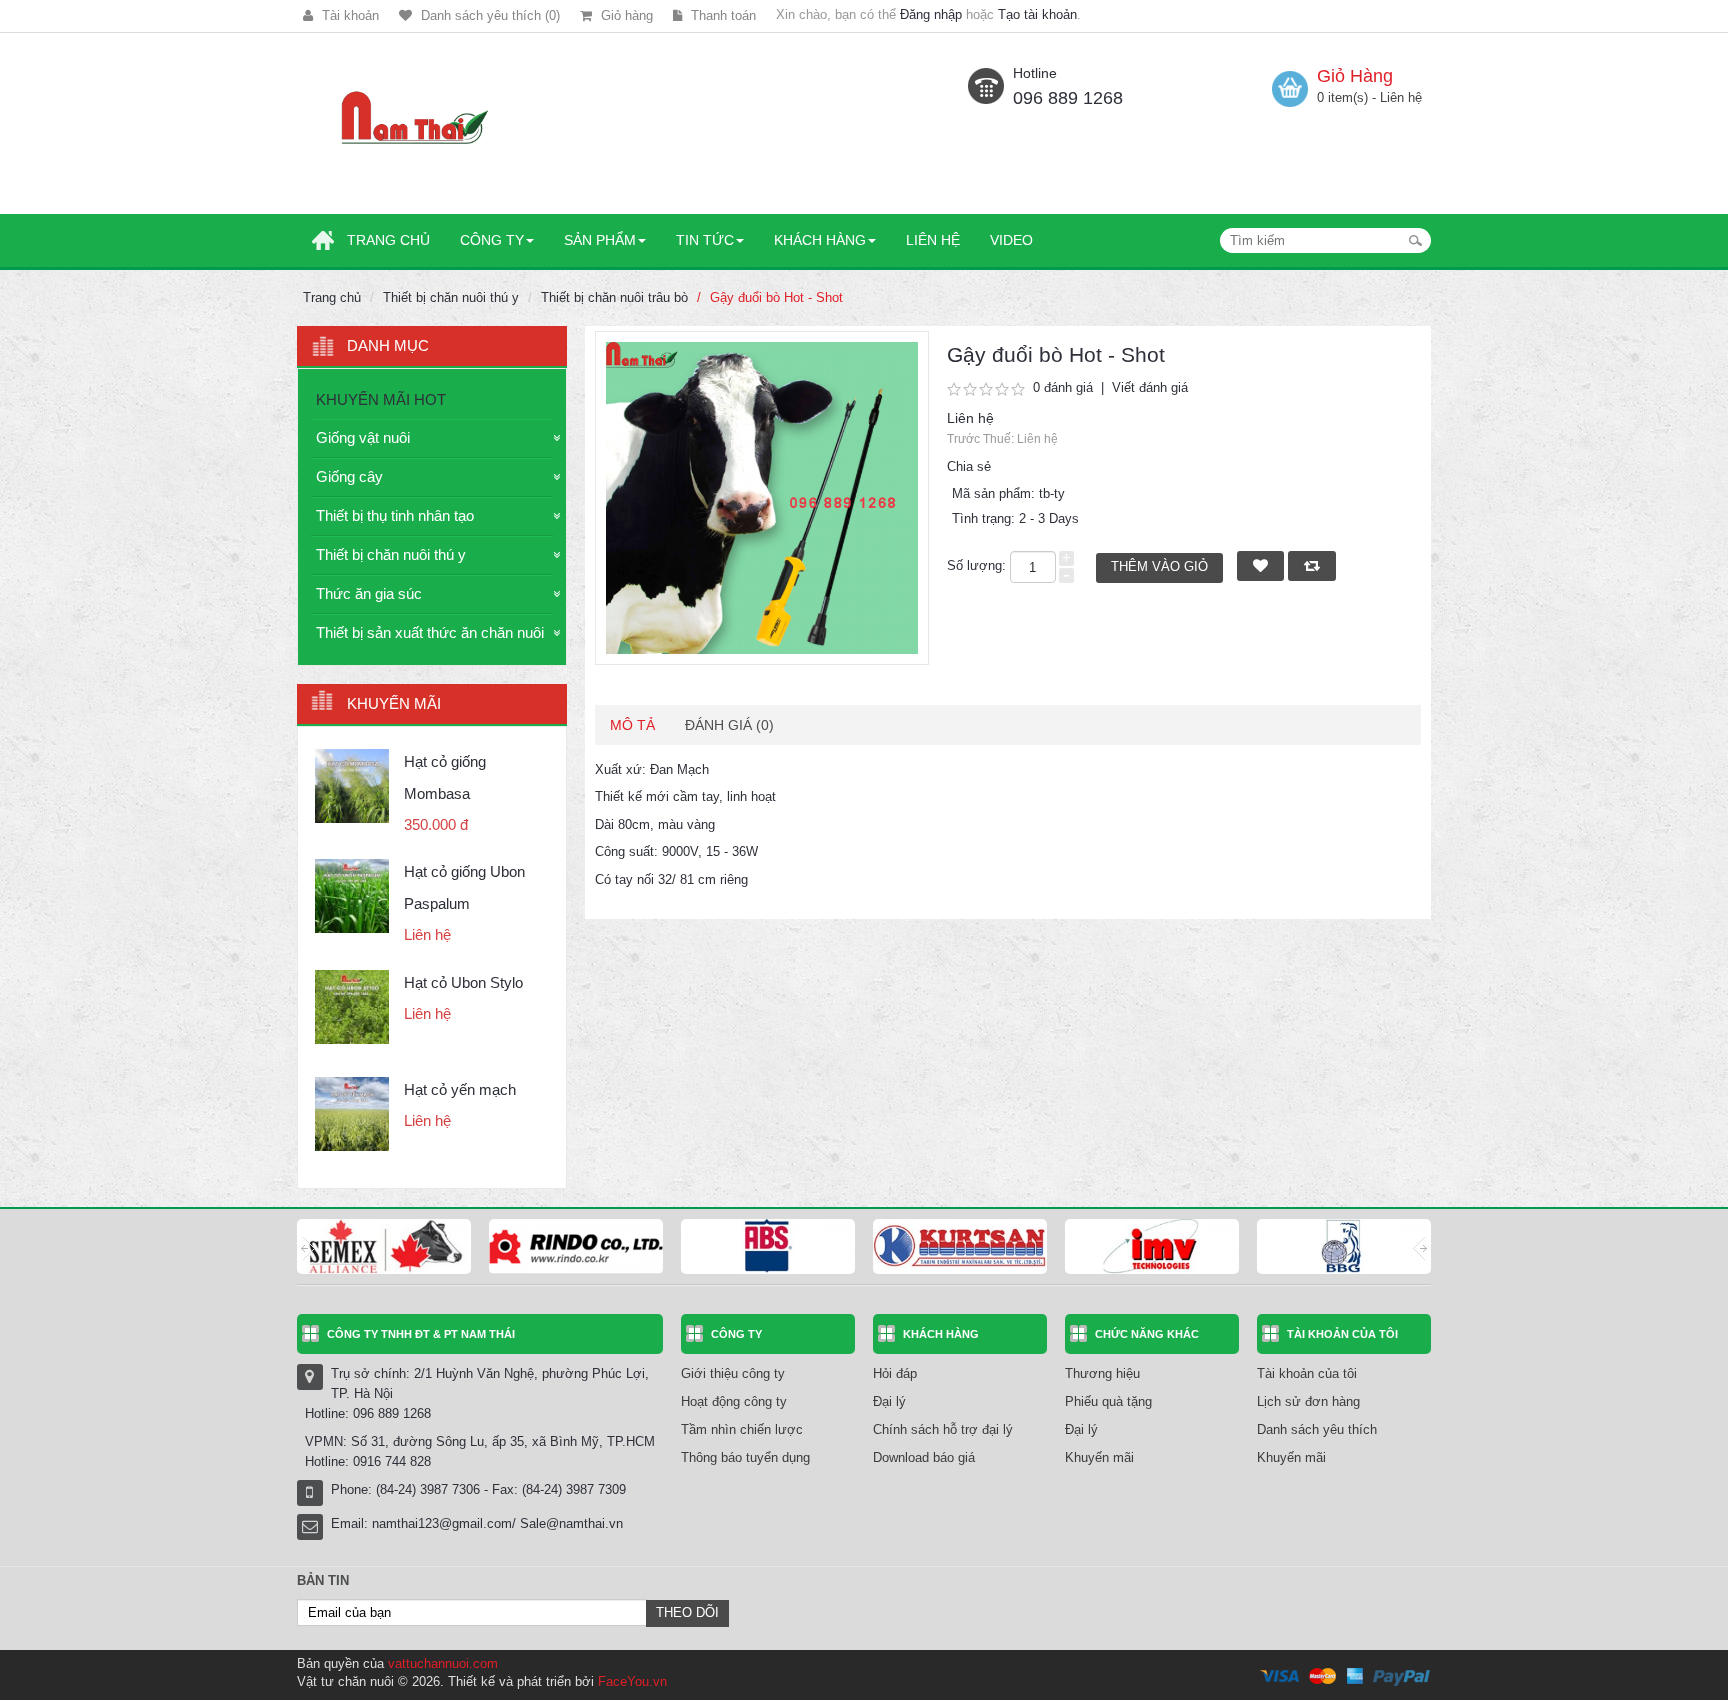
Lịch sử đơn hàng (1308, 1401)
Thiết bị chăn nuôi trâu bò (614, 297)
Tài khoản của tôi (1307, 1373)
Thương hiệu (1102, 1373)
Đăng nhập (931, 14)
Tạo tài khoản (1037, 14)
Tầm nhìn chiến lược (742, 1429)
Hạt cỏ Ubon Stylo (463, 982)
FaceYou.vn (632, 1681)
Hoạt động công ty (734, 1401)
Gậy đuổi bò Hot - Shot (776, 297)
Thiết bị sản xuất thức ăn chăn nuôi (430, 632)
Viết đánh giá (1150, 387)
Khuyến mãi (1099, 1457)
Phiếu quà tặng (1108, 1401)
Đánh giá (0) (729, 725)
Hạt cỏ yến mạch (460, 1089)
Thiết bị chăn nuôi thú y (451, 297)
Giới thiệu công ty (733, 1373)
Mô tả (632, 725)
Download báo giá (924, 1457)
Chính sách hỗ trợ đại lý (943, 1429)
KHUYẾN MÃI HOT (381, 399)
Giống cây (349, 476)
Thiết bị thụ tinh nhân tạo (395, 515)
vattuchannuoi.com (443, 1663)
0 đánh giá (1063, 387)
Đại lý (889, 1401)
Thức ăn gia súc (369, 593)
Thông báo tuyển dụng (745, 1457)
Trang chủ (332, 297)
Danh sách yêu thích (1317, 1429)
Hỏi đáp (895, 1373)
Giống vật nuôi (363, 437)
